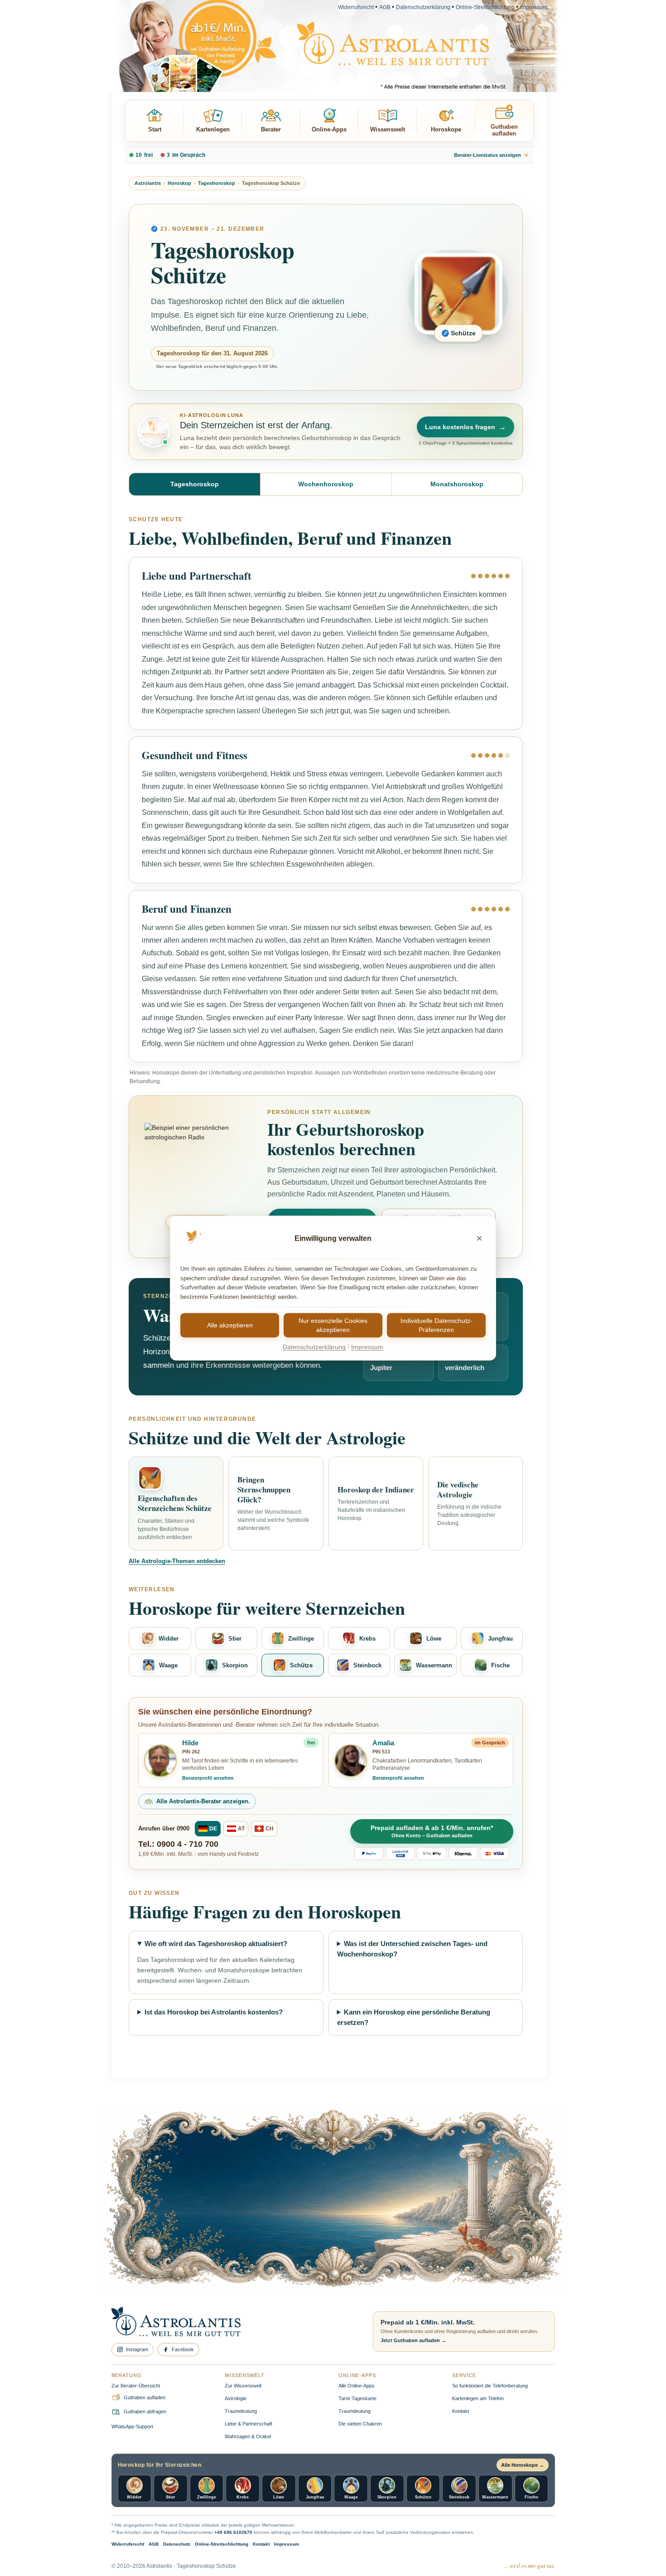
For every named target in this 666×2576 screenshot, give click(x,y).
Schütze (301, 1665)
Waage (168, 1665)
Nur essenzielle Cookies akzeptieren (333, 1325)
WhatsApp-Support (132, 2426)
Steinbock (367, 1665)
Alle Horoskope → (523, 2465)
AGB (385, 7)
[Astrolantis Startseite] (234, 2322)
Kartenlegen (213, 129)
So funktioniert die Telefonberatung (490, 2386)
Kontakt (461, 2411)
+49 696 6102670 (233, 2532)
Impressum (534, 7)
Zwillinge (301, 1639)
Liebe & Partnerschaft (249, 2424)
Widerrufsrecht (356, 7)
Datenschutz (177, 2544)
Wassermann (434, 1665)
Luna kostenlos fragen (466, 427)
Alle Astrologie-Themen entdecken (177, 1561)
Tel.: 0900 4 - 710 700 (178, 1844)
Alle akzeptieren (230, 1325)
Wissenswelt (388, 129)
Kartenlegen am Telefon (478, 2398)
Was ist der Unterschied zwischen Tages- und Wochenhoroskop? (413, 1949)
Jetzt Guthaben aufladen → (413, 2340)
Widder (169, 1639)
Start (155, 129)
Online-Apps (329, 129)
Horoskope (446, 129)
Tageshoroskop (217, 183)
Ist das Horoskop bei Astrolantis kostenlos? (214, 2012)
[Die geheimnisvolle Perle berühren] (462, 2224)
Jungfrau (500, 1639)
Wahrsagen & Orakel (248, 2436)
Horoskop (179, 183)
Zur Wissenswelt (243, 2386)
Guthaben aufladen (504, 130)
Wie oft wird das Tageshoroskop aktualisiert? (216, 1944)
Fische (500, 1665)
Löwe (434, 1639)
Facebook (183, 2349)
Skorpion (235, 1665)
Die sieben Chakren (360, 2424)
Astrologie (236, 2398)
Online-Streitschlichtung (485, 7)
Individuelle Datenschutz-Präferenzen (437, 1325)
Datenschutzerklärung (423, 7)
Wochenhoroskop (326, 484)
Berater (271, 129)
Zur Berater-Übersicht (136, 2386)
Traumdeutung (241, 2411)
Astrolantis (148, 183)
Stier (235, 1639)
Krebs (367, 1639)
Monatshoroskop (457, 484)
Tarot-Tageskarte (357, 2398)
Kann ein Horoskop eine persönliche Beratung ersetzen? (414, 2017)
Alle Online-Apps (357, 2386)
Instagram (137, 2349)
